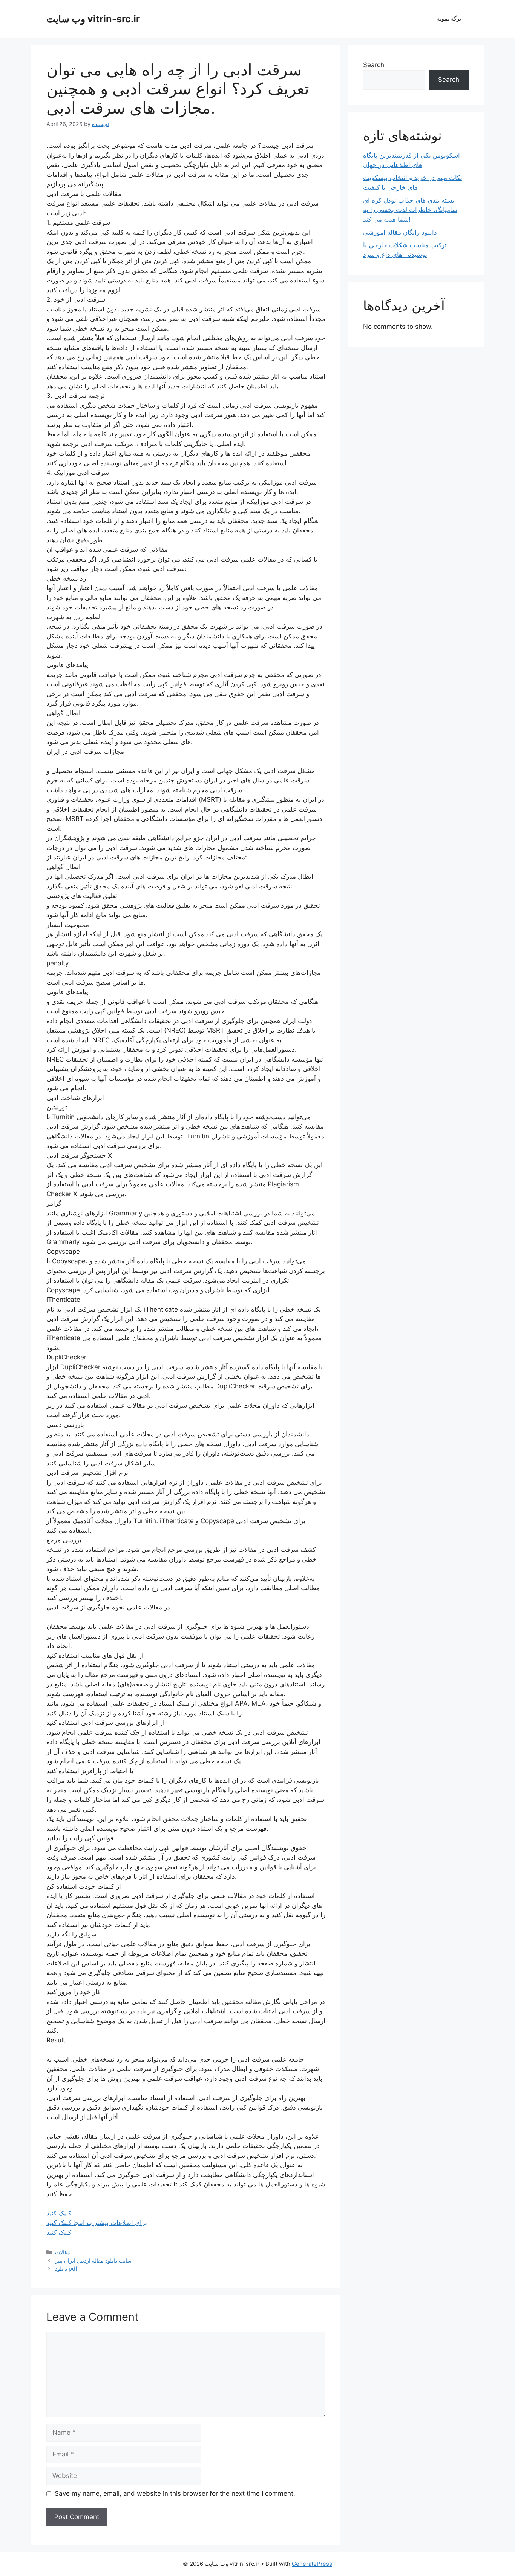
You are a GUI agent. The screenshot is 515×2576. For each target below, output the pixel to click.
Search (374, 65)
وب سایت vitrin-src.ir (93, 19)
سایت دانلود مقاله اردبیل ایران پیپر (93, 2261)
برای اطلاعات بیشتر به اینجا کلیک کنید (97, 2223)
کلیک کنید (59, 2213)
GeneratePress (312, 2564)
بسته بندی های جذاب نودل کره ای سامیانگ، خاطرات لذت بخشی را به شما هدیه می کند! (410, 210)
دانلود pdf (66, 2268)
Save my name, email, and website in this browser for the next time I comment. (175, 2493)
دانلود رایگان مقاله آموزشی (400, 232)
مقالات (63, 2252)
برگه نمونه (449, 19)
